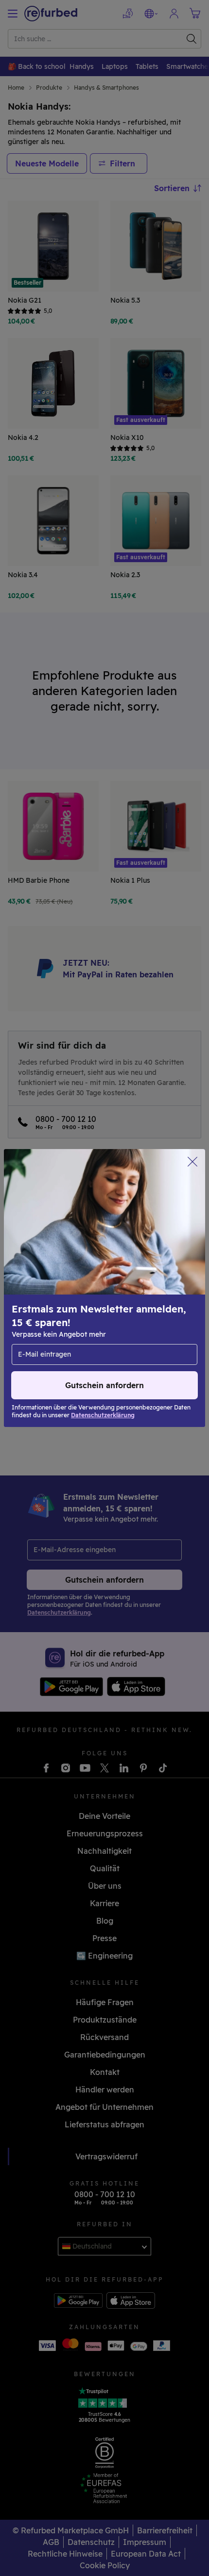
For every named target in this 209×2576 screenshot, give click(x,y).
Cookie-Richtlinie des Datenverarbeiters (84, 1313)
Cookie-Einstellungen (142, 1283)
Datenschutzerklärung (54, 1303)
